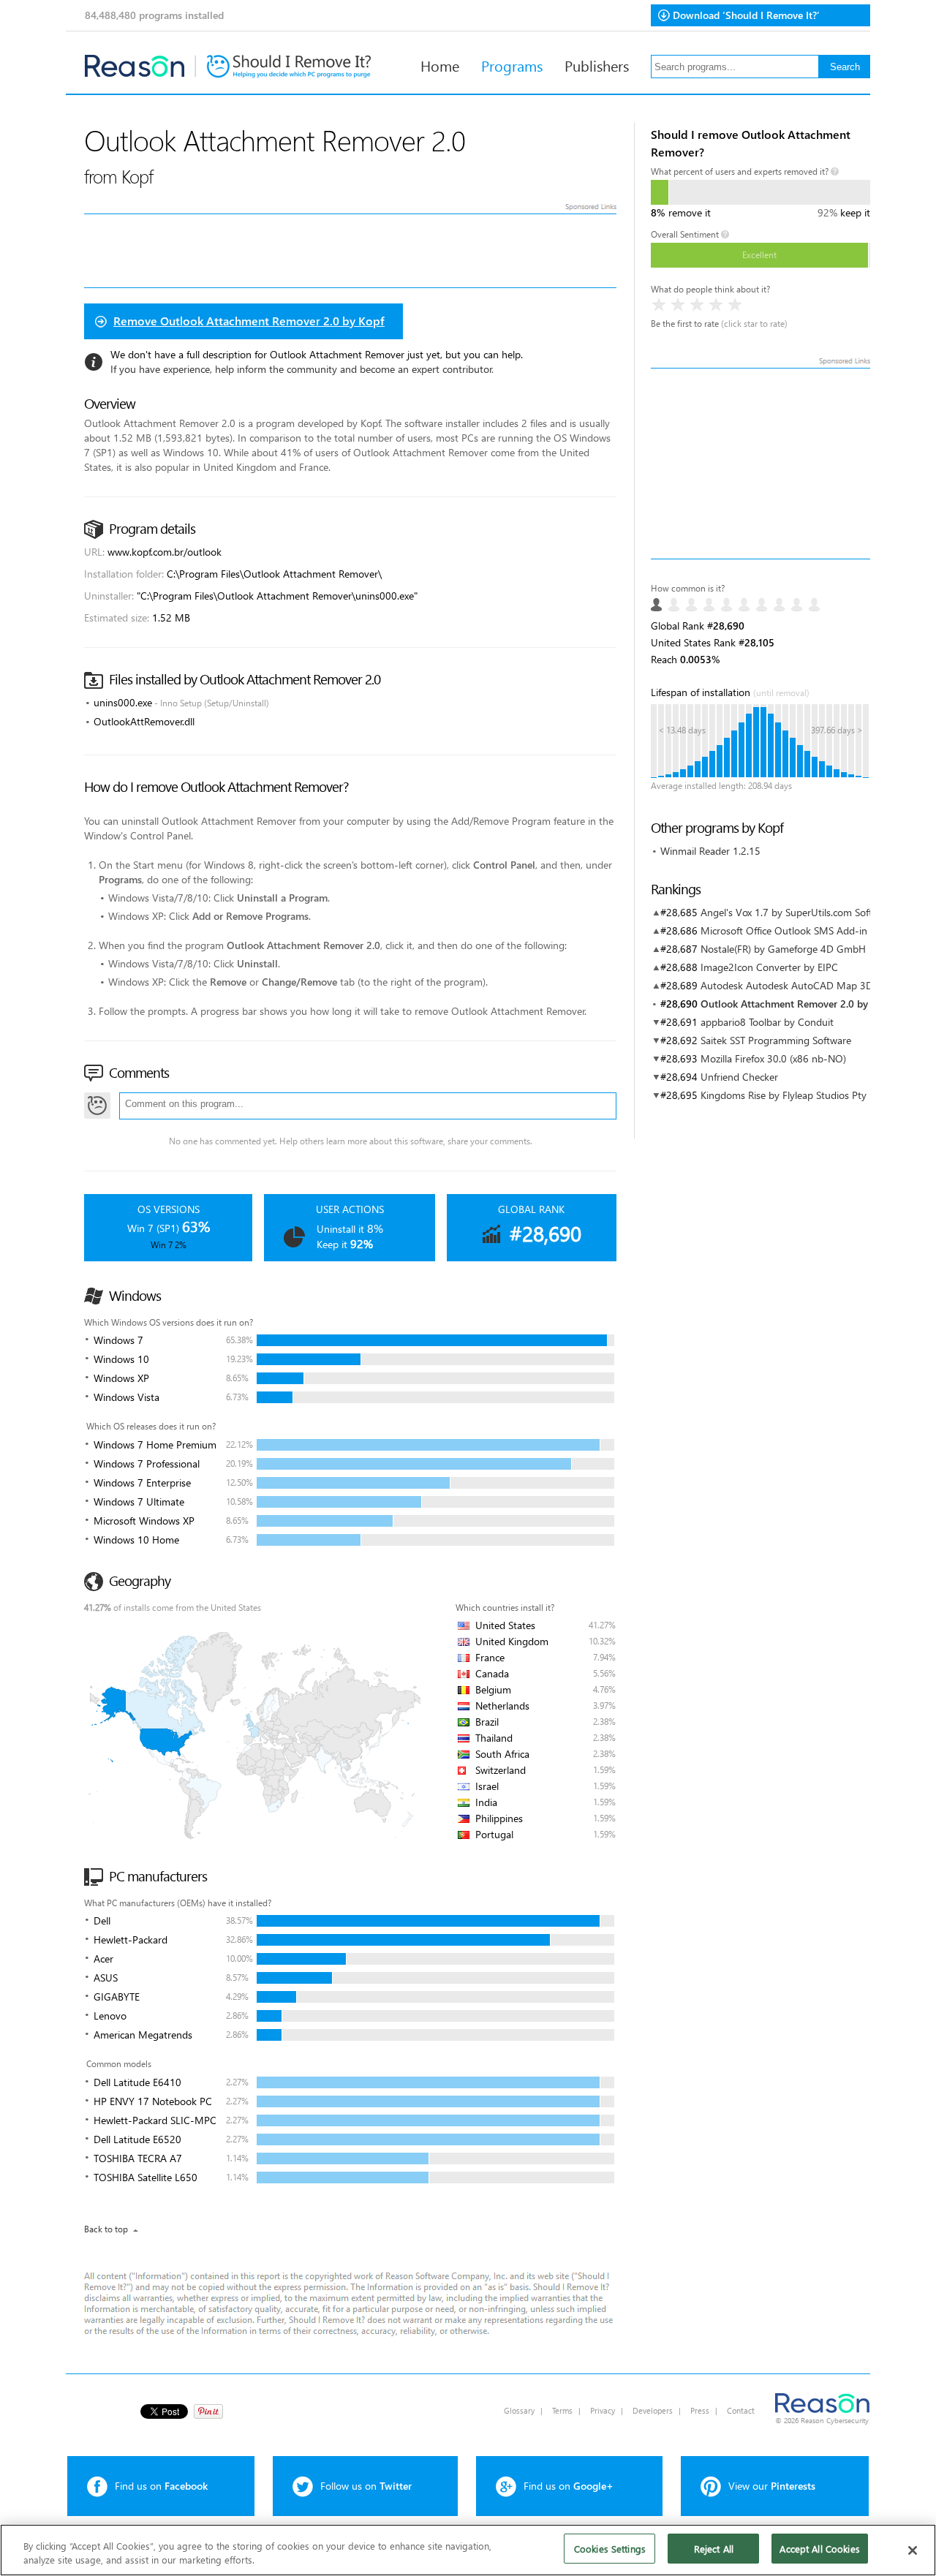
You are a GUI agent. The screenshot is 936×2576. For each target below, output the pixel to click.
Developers (653, 2410)
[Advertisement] (760, 464)
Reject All (714, 2549)
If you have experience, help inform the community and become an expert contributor (301, 369)
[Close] (913, 2550)
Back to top (106, 2229)
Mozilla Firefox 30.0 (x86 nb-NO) (773, 1058)
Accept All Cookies (819, 2549)
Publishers (597, 65)
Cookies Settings (610, 2549)
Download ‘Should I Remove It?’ (746, 15)
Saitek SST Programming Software (776, 1040)
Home (440, 65)
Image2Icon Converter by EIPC (769, 967)
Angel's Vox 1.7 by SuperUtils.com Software (797, 912)
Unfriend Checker (739, 1077)
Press (700, 2410)
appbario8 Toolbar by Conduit (767, 1022)
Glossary (519, 2410)
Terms (562, 2410)
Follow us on (366, 2486)
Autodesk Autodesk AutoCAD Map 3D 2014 (800, 985)
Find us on (161, 2486)
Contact (741, 2410)
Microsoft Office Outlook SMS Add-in (784, 930)
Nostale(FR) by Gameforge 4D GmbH (783, 949)
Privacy (603, 2410)
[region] (468, 2550)
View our (772, 2486)
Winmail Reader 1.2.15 (710, 851)
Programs (512, 65)
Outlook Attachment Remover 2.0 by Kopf (797, 1004)
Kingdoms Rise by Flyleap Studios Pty (784, 1095)
